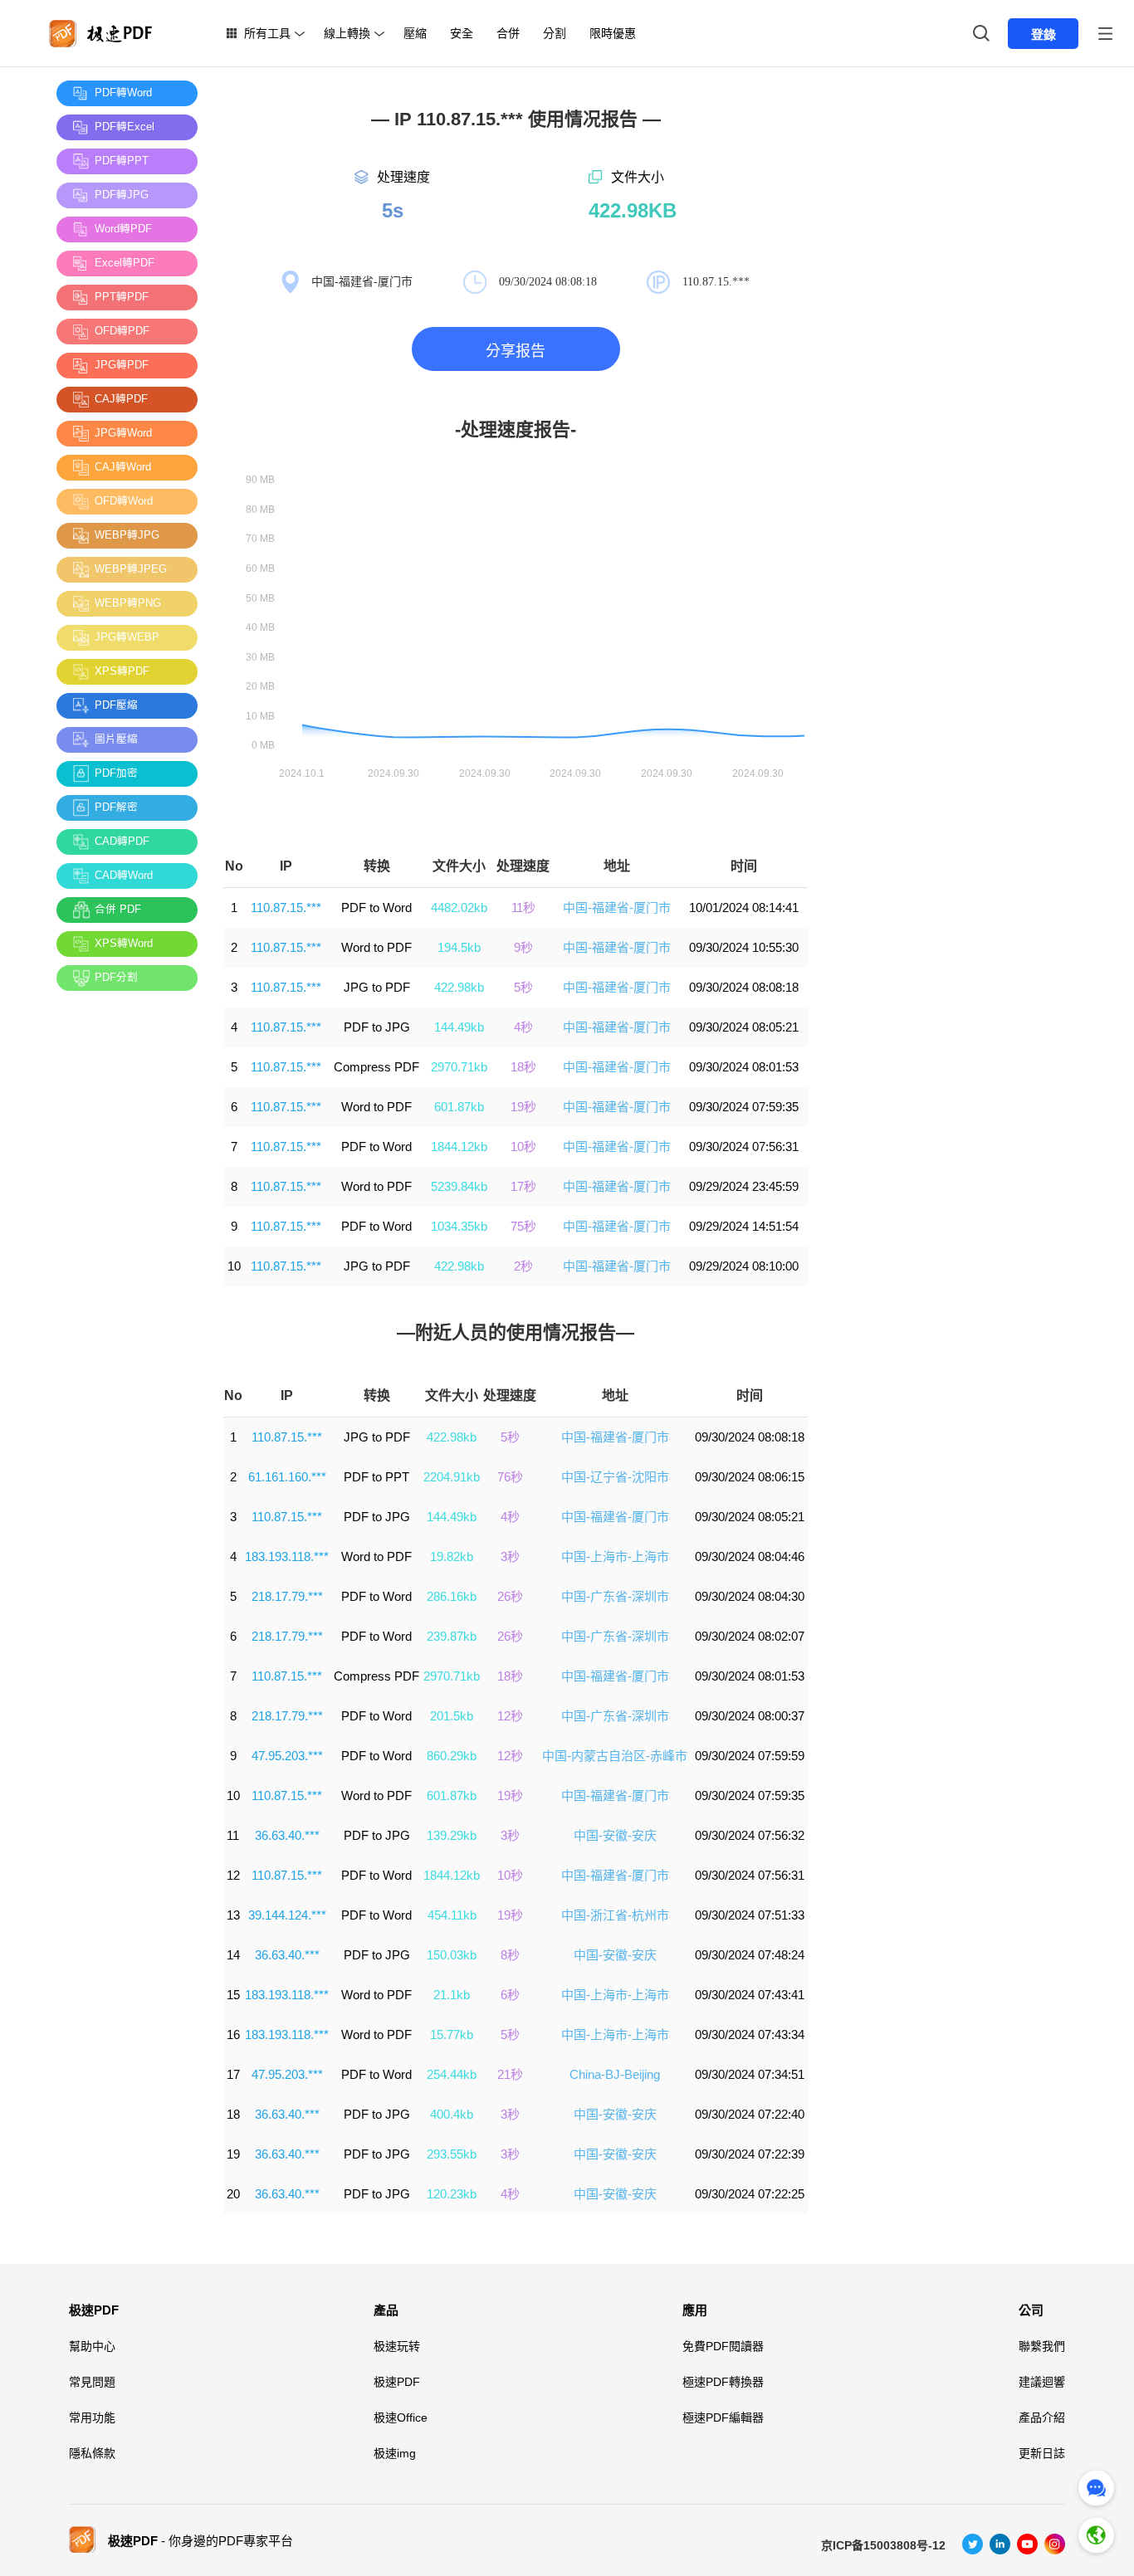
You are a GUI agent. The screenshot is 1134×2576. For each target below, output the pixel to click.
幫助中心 (92, 2346)
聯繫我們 (1042, 2346)
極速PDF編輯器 (723, 2417)
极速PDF (94, 2310)
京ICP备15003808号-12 (883, 2545)
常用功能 (92, 2417)
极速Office (401, 2417)
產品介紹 (1042, 2417)
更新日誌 (1042, 2453)
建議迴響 (1042, 2382)
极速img (395, 2453)
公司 (1031, 2310)
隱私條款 (92, 2453)
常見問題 (92, 2382)
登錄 (1044, 34)
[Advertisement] (123, 1252)
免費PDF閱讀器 (723, 2346)
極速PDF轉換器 (723, 2382)
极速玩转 (397, 2346)
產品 (386, 2310)
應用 (695, 2310)
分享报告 (516, 351)
